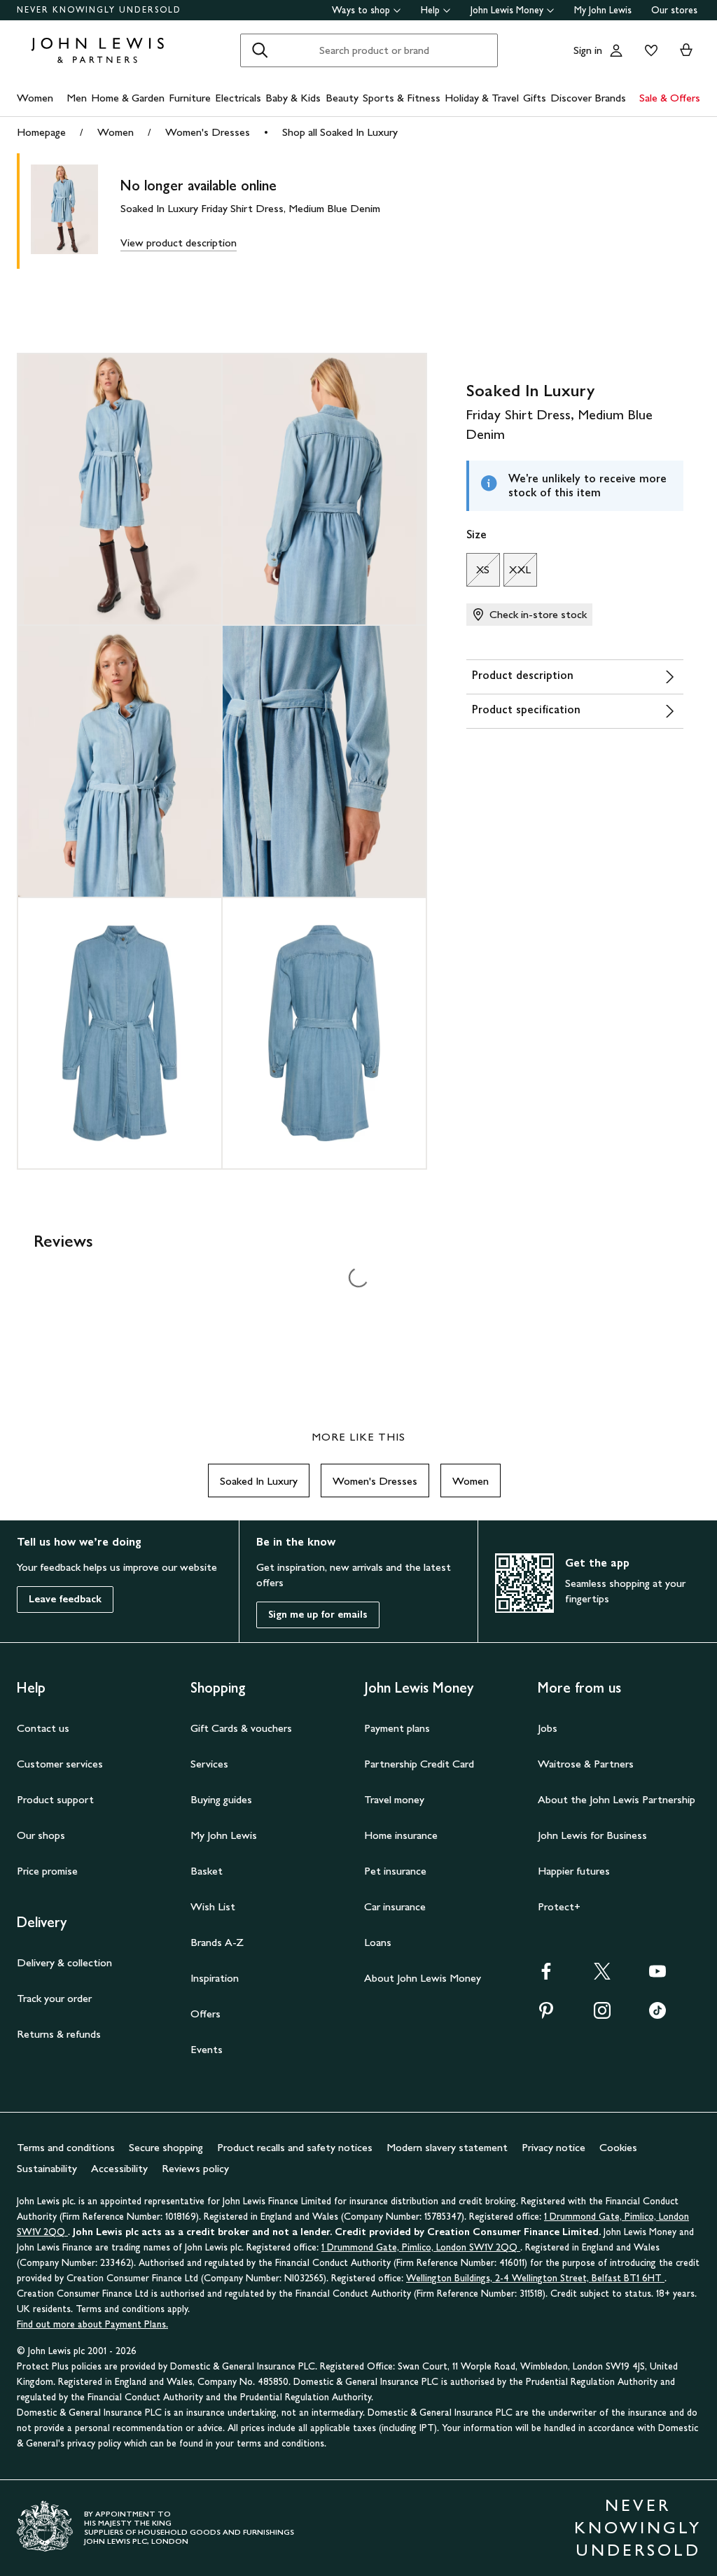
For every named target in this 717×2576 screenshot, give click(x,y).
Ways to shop (361, 10)
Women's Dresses (208, 132)
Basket (207, 1871)
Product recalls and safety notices (295, 2147)
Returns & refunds (59, 2034)
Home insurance (401, 1835)
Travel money (394, 1799)
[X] (602, 1976)
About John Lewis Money (423, 1978)
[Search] (260, 50)
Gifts (535, 98)
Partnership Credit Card (419, 1764)
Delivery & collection (64, 1962)
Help (430, 10)
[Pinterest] (546, 2015)
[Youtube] (657, 1976)
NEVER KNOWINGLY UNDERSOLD (99, 10)
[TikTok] (657, 2015)
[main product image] (76, 211)
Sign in (588, 50)
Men (77, 98)
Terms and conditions (66, 2147)
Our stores (674, 10)
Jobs (548, 1728)
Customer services (60, 1764)
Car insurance (395, 1906)
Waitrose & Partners (586, 1764)
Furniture (190, 98)
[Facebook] (546, 1976)
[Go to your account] (616, 50)
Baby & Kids (293, 98)
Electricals (238, 98)
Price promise (47, 1871)
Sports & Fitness (402, 98)
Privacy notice (554, 2147)
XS (478, 573)
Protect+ (559, 1906)
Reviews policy (195, 2168)
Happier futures (574, 1871)
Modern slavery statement (447, 2147)
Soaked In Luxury (259, 1481)
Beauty (342, 98)
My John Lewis (603, 10)
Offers (206, 2014)
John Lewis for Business (592, 1835)
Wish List (213, 1906)
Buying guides (221, 1799)
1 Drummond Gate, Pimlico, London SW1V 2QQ (421, 2247)
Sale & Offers (670, 98)
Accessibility (119, 2168)
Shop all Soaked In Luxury (340, 132)
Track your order (54, 1998)
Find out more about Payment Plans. (92, 2324)
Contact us (43, 1728)
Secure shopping (166, 2147)
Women (35, 98)
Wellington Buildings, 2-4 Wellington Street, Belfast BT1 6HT (535, 2278)
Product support (55, 1799)
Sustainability (47, 2168)
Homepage (41, 132)
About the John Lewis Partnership (617, 1799)
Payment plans (397, 1728)
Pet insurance (395, 1871)
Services (209, 1764)
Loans (378, 1942)
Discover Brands (588, 98)
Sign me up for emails (318, 1615)
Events (207, 2049)
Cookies (618, 2147)
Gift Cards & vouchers (241, 1728)
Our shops (41, 1835)
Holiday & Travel (482, 98)
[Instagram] (602, 2015)
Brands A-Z (217, 1942)
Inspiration (215, 1978)
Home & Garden (128, 98)
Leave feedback (65, 1599)
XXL (517, 573)
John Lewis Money (507, 10)
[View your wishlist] (648, 50)
